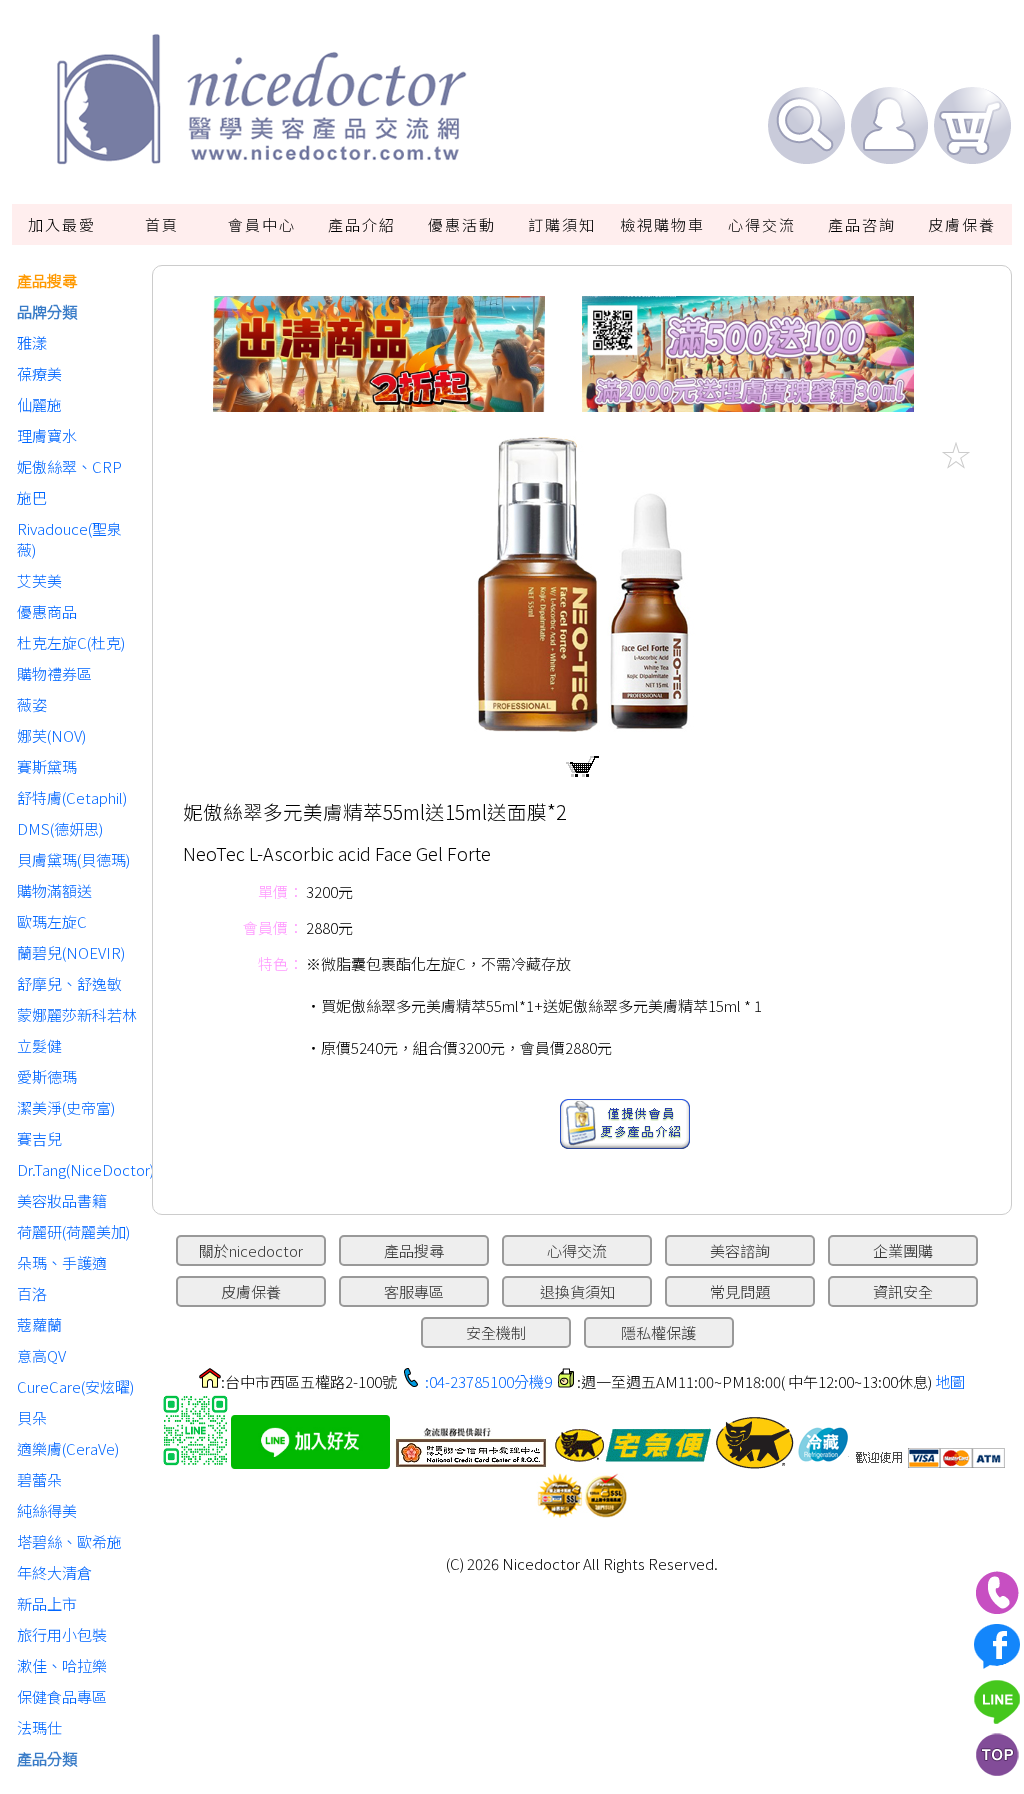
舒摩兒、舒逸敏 (69, 983)
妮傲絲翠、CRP (69, 466)
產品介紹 (362, 224)
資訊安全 (903, 1291)
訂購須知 (562, 224)
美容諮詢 (740, 1250)
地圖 (950, 1381)
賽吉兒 (39, 1138)
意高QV (41, 1355)
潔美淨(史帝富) (66, 1107)
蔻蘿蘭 (39, 1324)
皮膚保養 (962, 224)
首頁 (162, 224)
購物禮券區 (54, 673)
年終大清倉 (54, 1572)
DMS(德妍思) (60, 828)
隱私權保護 (658, 1332)
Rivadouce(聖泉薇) (69, 539)
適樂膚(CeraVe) (68, 1448)
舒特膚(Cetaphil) (72, 797)
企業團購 (903, 1250)
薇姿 (32, 704)
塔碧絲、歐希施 (69, 1541)
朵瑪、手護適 (62, 1262)
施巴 (32, 497)
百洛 (32, 1293)
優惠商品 (47, 611)
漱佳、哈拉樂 (62, 1665)
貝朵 (32, 1417)
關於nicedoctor (251, 1250)
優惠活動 (462, 224)
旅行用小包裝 (62, 1634)
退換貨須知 (577, 1291)
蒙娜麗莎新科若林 (77, 1014)
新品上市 (47, 1603)
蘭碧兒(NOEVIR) (71, 952)
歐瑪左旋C (52, 921)
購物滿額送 (54, 890)
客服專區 (414, 1291)
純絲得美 (47, 1510)
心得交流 (762, 224)
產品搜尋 (47, 280)
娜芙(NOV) (51, 735)
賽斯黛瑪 (47, 766)
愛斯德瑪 (47, 1076)
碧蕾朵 (39, 1479)
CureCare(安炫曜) (75, 1386)
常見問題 (740, 1291)
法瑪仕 (39, 1727)
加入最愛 (62, 224)
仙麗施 (39, 404)
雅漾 (32, 342)
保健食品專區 (62, 1696)
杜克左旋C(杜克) (71, 642)
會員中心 (262, 224)
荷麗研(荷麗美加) (73, 1231)
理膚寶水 (47, 435)
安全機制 (496, 1332)
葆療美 (39, 373)
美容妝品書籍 (62, 1200)
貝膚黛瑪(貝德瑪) (73, 859)
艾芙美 (39, 580)
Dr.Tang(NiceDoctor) (79, 1169)
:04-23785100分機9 (488, 1381)
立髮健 (39, 1045)
